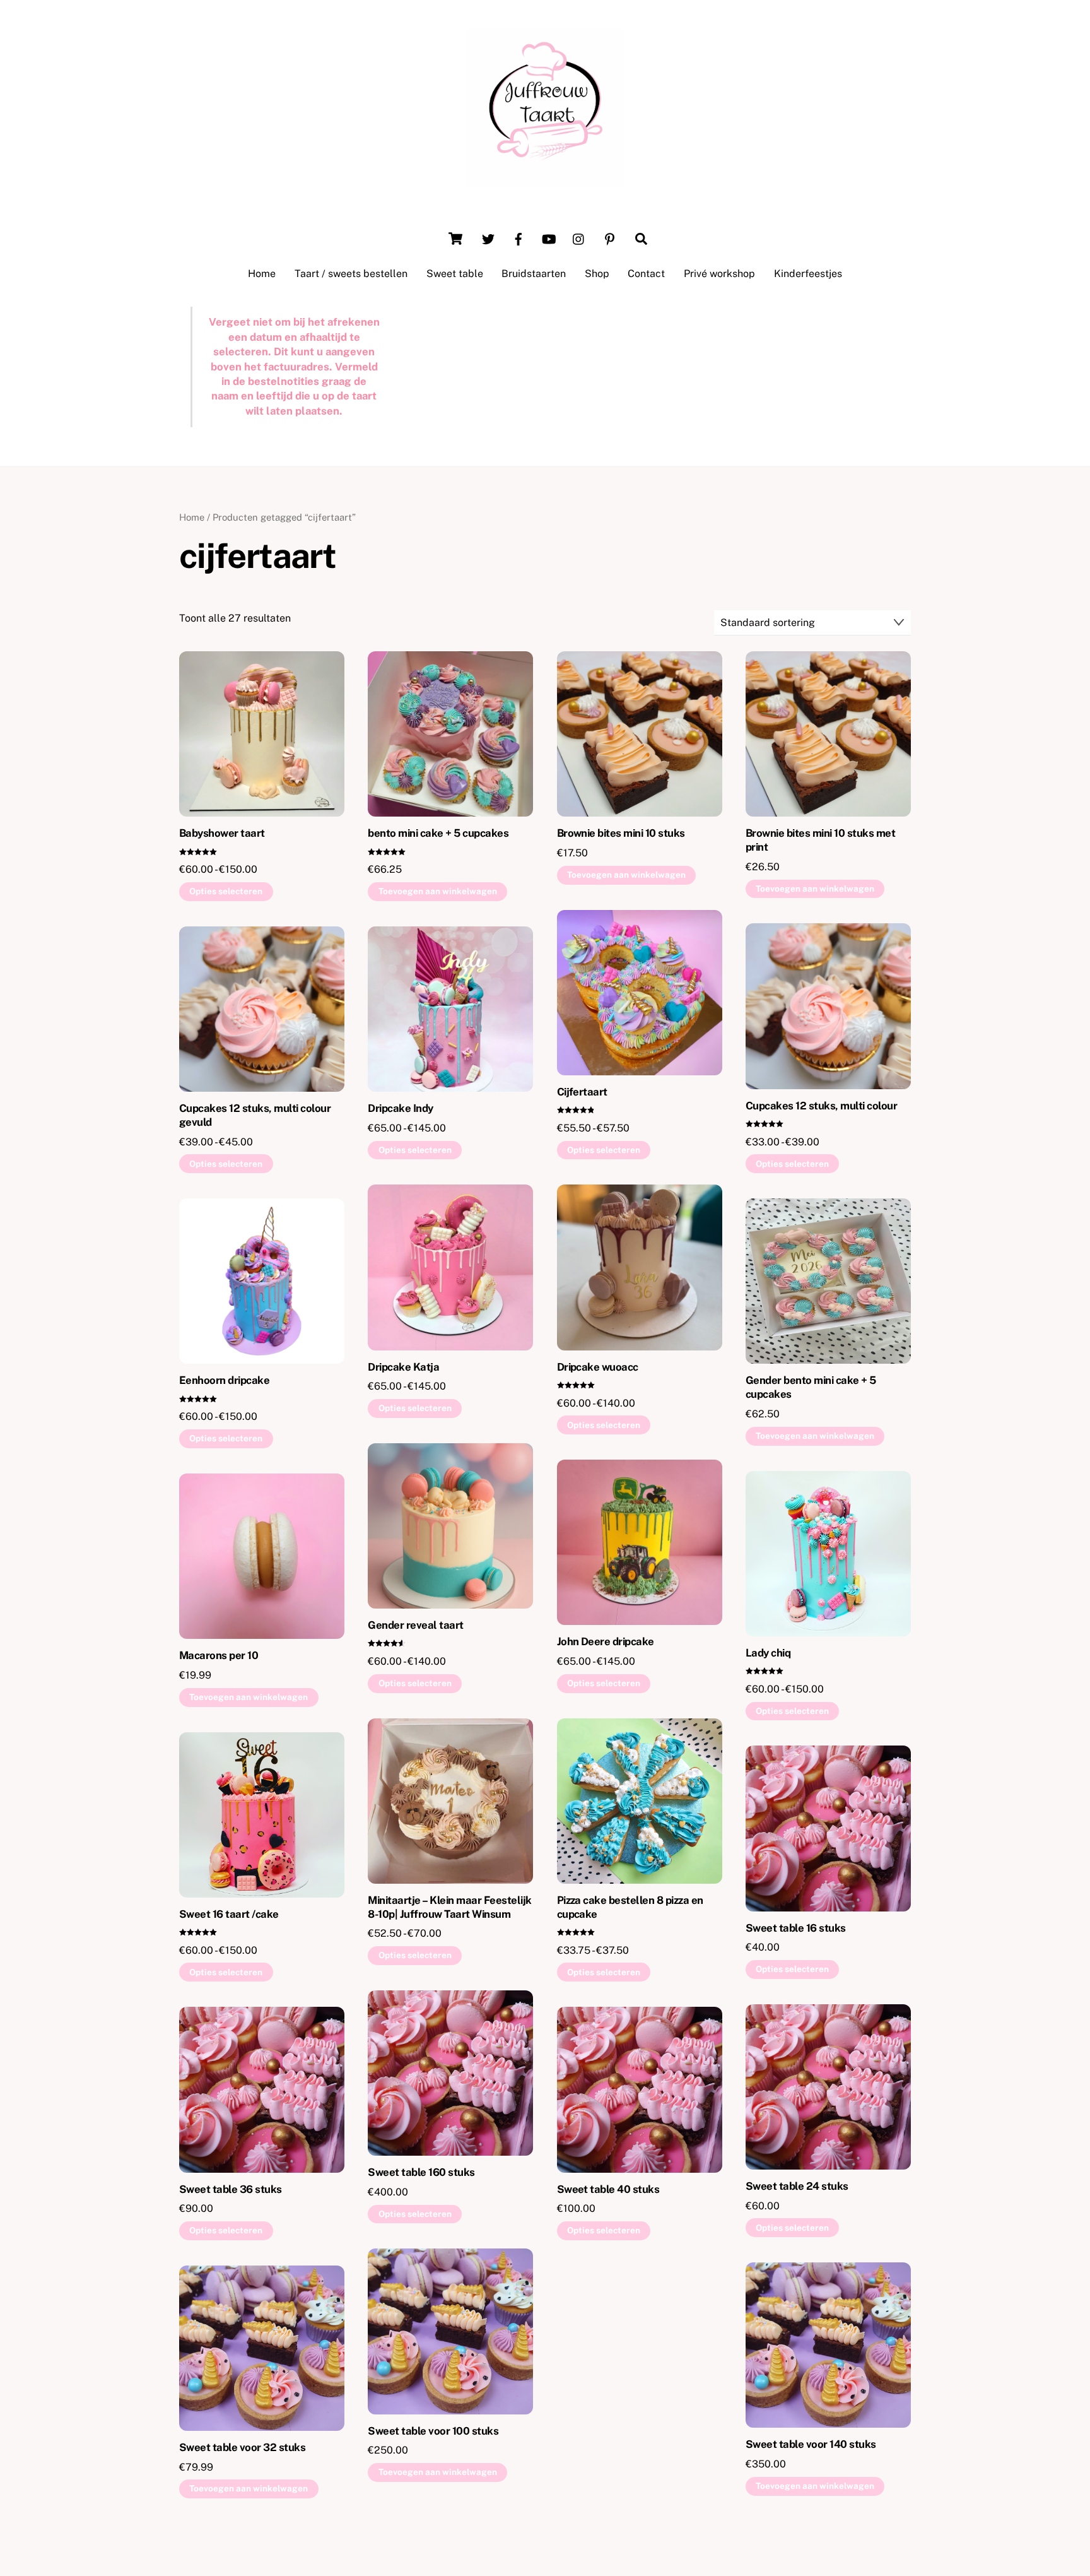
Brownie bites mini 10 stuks (621, 833)
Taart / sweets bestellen (351, 274)
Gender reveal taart (415, 1625)
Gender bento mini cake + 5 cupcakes (811, 1387)
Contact (646, 274)
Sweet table (455, 274)
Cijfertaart (582, 1092)
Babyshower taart (222, 833)
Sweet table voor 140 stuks (811, 2444)
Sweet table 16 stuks (796, 1928)
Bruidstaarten (534, 274)
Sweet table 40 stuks (608, 2189)
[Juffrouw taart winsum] (545, 180)
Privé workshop (719, 274)
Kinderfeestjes (808, 274)
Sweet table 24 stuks (797, 2186)
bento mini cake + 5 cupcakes (438, 833)
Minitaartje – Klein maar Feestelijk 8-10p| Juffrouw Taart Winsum (449, 1907)
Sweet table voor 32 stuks (242, 2447)
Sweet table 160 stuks (421, 2172)
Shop (597, 274)
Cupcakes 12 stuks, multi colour (821, 1106)
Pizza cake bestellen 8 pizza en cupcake (630, 1907)
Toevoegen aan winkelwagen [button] (438, 891)
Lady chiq (768, 1653)
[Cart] (455, 239)
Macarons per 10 (219, 1655)
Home (262, 274)
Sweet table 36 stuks (231, 2189)
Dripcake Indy (400, 1108)
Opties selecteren (226, 891)
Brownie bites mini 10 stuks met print (820, 840)
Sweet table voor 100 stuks (433, 2431)
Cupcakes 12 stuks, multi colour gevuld (255, 1115)
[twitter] (488, 238)
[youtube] (549, 238)
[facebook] (519, 238)
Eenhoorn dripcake (224, 1380)
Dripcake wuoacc (598, 1367)
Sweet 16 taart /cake (229, 1914)
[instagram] (579, 238)
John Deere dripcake (606, 1641)
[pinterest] (609, 238)
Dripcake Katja (403, 1367)
